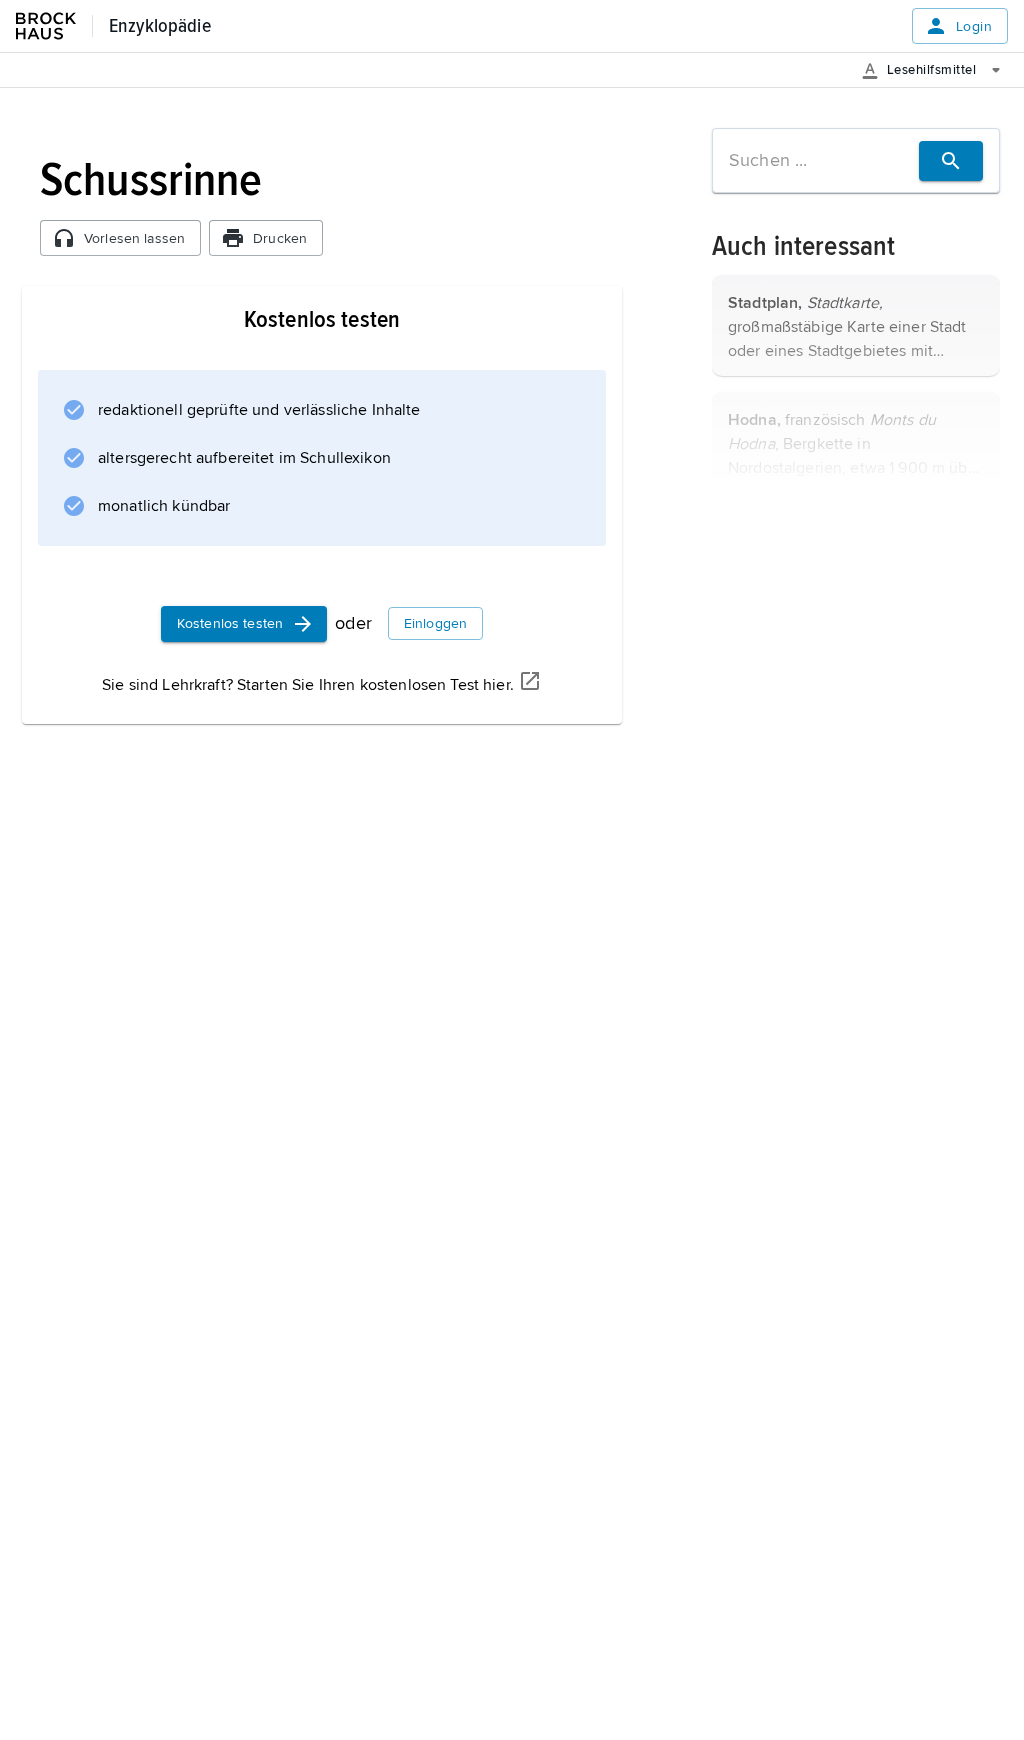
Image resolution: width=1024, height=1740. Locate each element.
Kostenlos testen (230, 623)
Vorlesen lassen (134, 238)
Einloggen (435, 623)
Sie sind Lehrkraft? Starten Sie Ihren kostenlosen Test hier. (308, 685)
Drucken (280, 238)
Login (974, 26)
